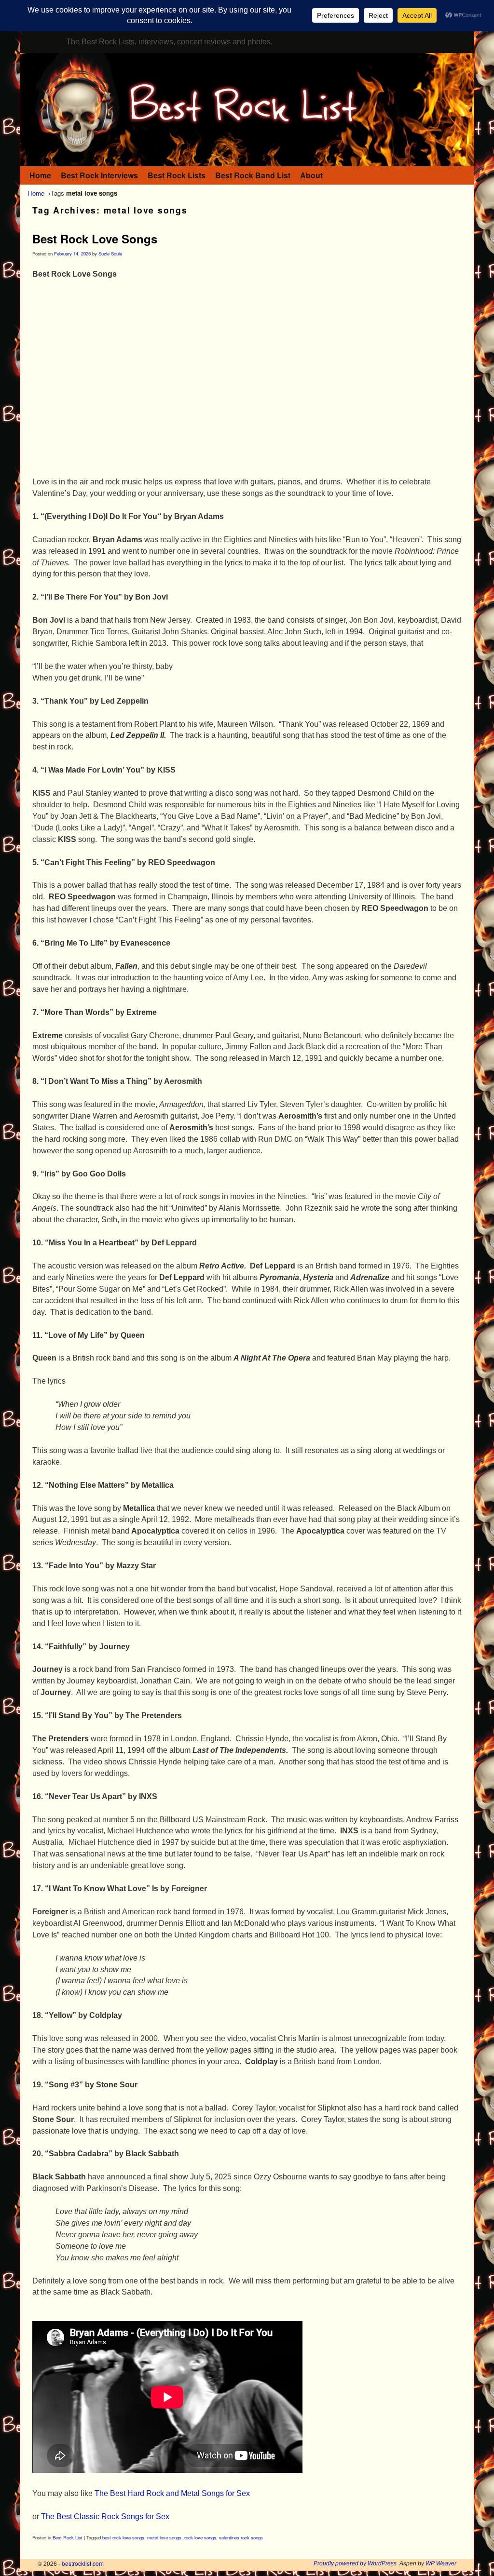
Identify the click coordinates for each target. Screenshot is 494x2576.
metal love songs (164, 2537)
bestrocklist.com (83, 2563)
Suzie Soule (110, 254)
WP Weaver (441, 2563)
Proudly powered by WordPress (355, 2563)
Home (40, 175)
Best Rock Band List (253, 175)
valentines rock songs (241, 2537)
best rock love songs (123, 2537)
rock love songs (200, 2537)
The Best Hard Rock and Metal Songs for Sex (172, 2493)
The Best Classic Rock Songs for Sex (105, 2516)
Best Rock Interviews (99, 175)
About (311, 175)
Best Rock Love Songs (95, 239)
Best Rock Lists (177, 175)
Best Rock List (68, 2537)
